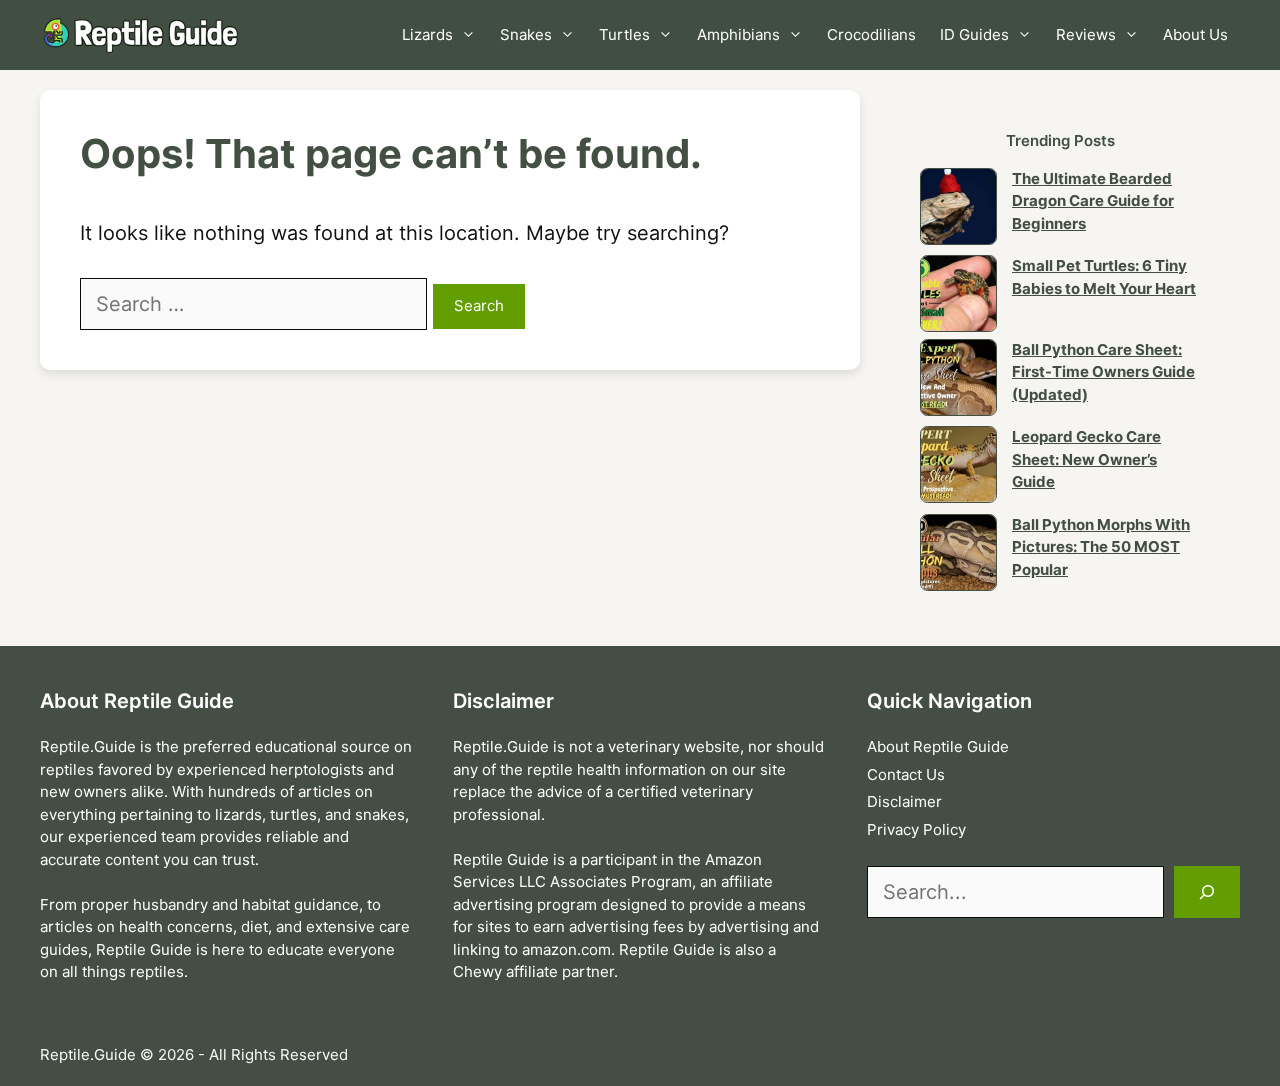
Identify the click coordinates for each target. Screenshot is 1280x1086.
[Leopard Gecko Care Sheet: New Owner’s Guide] (958, 468)
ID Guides (974, 34)
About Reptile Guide (938, 746)
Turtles (624, 34)
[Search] (1207, 892)
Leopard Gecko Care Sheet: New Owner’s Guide (1086, 459)
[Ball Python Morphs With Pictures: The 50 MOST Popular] (958, 556)
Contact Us (906, 774)
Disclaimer (904, 801)
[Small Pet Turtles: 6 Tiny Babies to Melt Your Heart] (958, 297)
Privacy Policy (916, 829)
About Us (1195, 34)
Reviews (1086, 34)
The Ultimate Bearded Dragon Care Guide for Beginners (1093, 201)
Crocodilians (871, 34)
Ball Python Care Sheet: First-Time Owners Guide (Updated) (1103, 372)
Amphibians (738, 34)
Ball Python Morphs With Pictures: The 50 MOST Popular (1101, 547)
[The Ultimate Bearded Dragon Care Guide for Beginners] (958, 210)
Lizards (427, 34)
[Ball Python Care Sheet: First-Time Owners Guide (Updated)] (958, 381)
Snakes (526, 34)
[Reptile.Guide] (145, 35)
